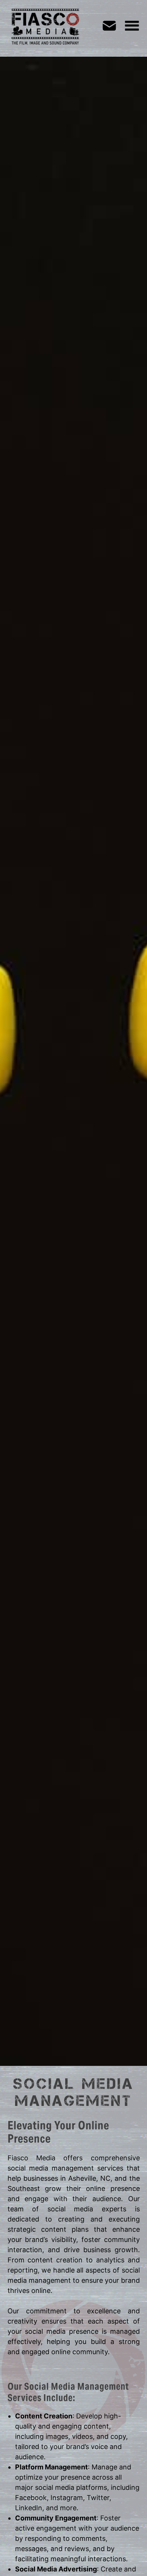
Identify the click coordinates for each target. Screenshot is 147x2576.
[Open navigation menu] (132, 26)
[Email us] (113, 26)
